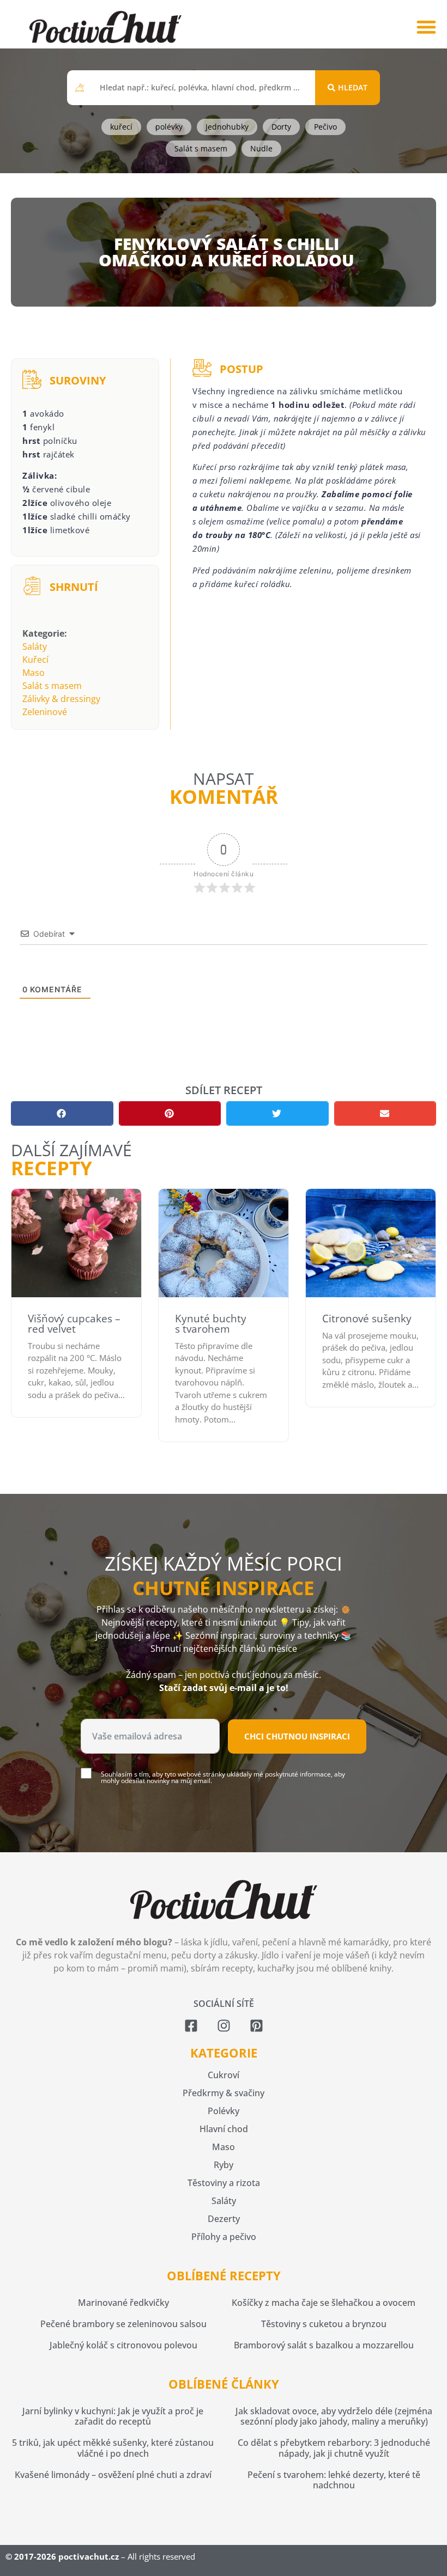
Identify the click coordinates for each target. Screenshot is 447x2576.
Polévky (224, 2111)
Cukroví (224, 2075)
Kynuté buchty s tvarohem (211, 1324)
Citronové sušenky (367, 1318)
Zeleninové (45, 712)
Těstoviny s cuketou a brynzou (324, 2324)
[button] (426, 27)
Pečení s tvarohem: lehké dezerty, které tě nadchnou (334, 2480)
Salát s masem (52, 686)
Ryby (224, 2165)
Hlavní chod (224, 2129)
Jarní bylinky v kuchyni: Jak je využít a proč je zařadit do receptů (113, 2416)
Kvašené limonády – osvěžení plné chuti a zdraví (113, 2475)
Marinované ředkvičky (123, 2303)
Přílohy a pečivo (224, 2237)
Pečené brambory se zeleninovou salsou (123, 2324)
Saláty (35, 646)
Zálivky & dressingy (61, 699)
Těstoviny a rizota (224, 2183)
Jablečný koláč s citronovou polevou (123, 2345)
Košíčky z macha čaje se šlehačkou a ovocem (324, 2303)
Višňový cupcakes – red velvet (74, 1324)
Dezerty (224, 2219)
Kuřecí (35, 660)
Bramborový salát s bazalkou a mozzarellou (324, 2345)
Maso (34, 673)
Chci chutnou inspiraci (297, 1736)
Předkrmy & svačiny (224, 2093)
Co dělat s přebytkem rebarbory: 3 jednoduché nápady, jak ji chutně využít (334, 2448)
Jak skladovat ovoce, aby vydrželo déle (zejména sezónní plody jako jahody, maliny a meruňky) (334, 2416)
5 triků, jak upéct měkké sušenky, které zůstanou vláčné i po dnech (113, 2448)
